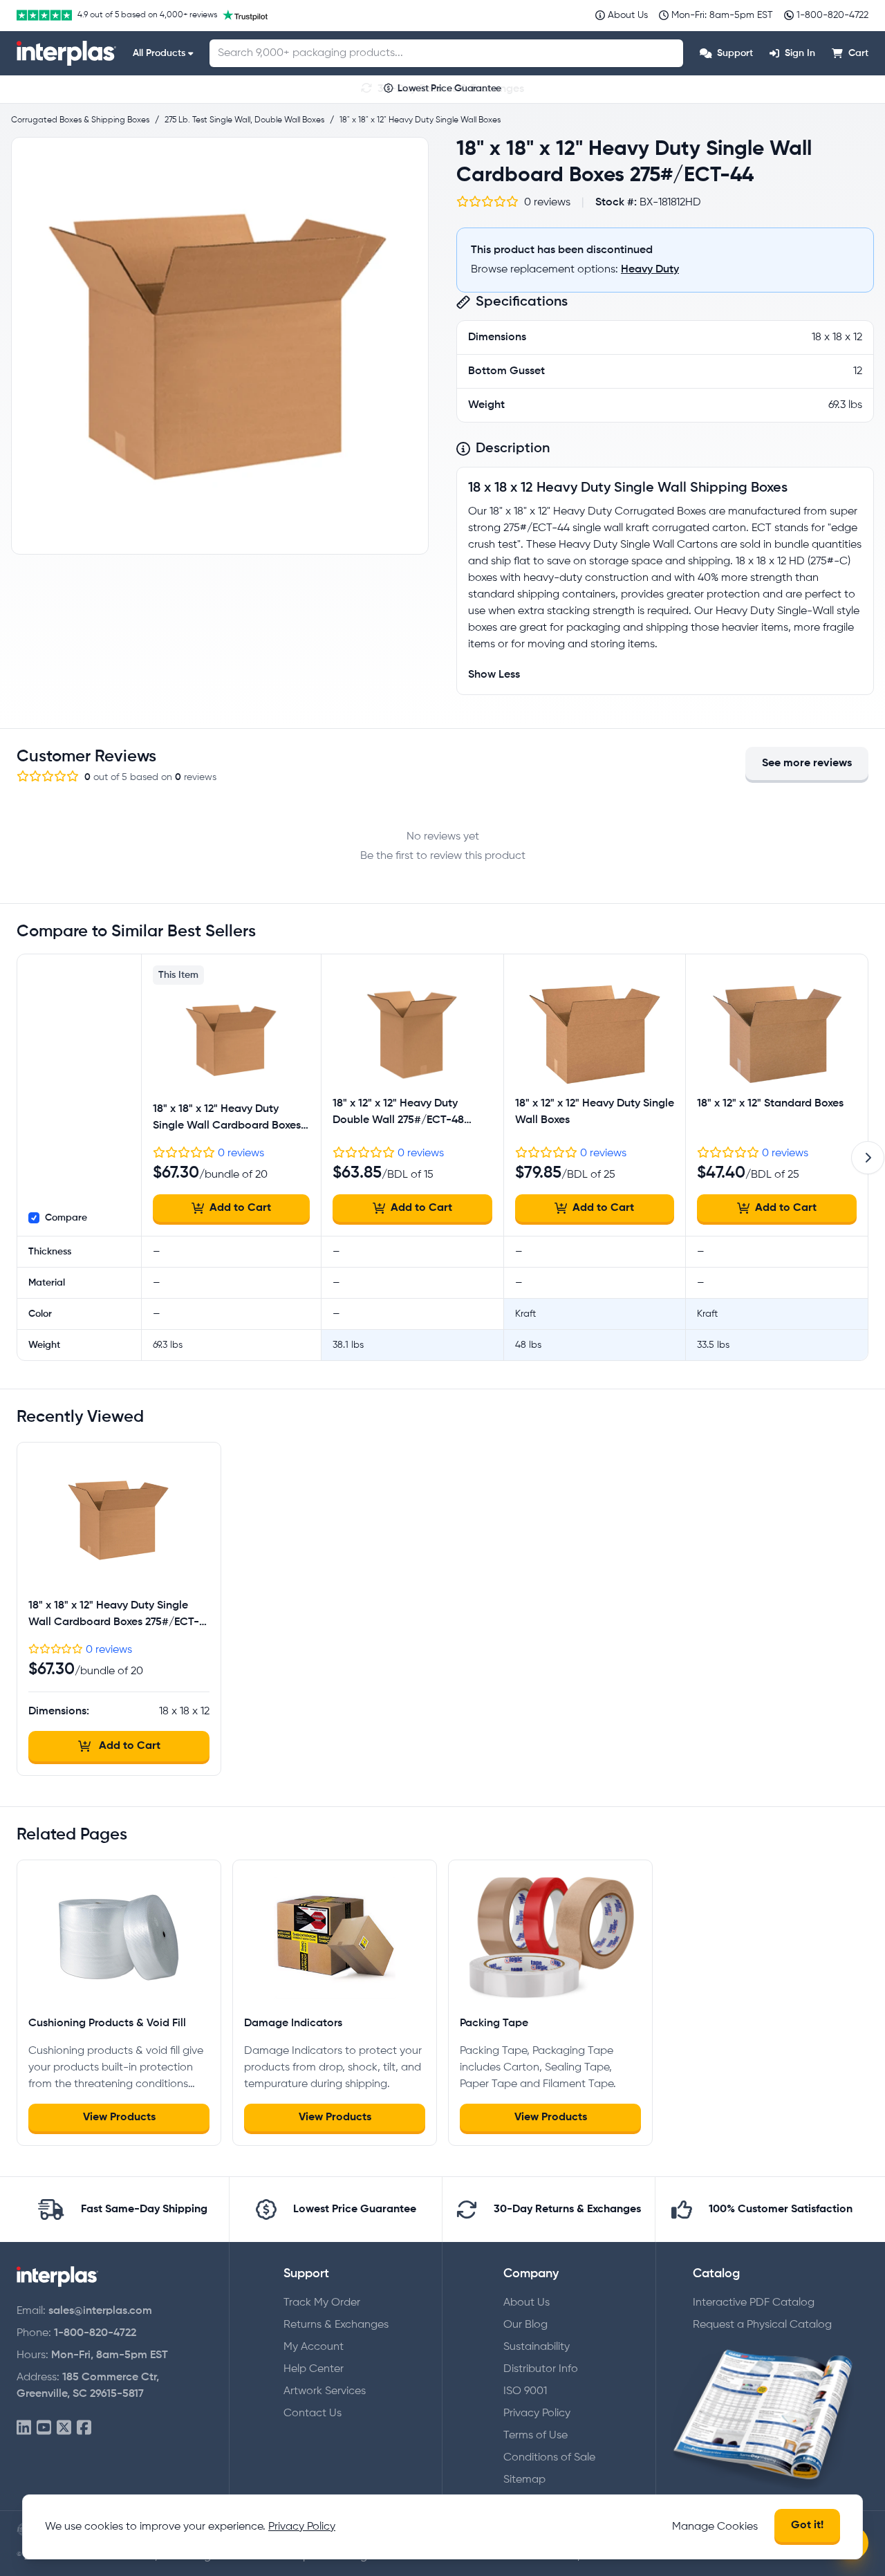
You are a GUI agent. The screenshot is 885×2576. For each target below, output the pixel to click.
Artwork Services (325, 2391)
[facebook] (84, 2428)
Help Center (314, 2369)
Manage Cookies (715, 2527)
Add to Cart (240, 1208)
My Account (314, 2347)
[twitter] (64, 2428)
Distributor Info (541, 2369)
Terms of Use (535, 2436)
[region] (220, 346)
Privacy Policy (537, 2413)
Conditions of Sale (549, 2458)
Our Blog (525, 2325)
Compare (66, 1218)
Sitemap (524, 2480)
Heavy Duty (650, 270)
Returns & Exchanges (336, 2325)
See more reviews (807, 763)
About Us (527, 2303)
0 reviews (241, 1153)
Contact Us (313, 2413)
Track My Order (322, 2303)
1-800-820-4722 (95, 2333)
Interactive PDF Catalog (754, 2303)
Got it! (807, 2526)
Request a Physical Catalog (762, 2325)
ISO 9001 (525, 2391)
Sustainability (537, 2347)
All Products (159, 53)
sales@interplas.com (100, 2311)
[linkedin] (24, 2428)
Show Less (494, 675)
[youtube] (44, 2428)
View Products (119, 2118)
